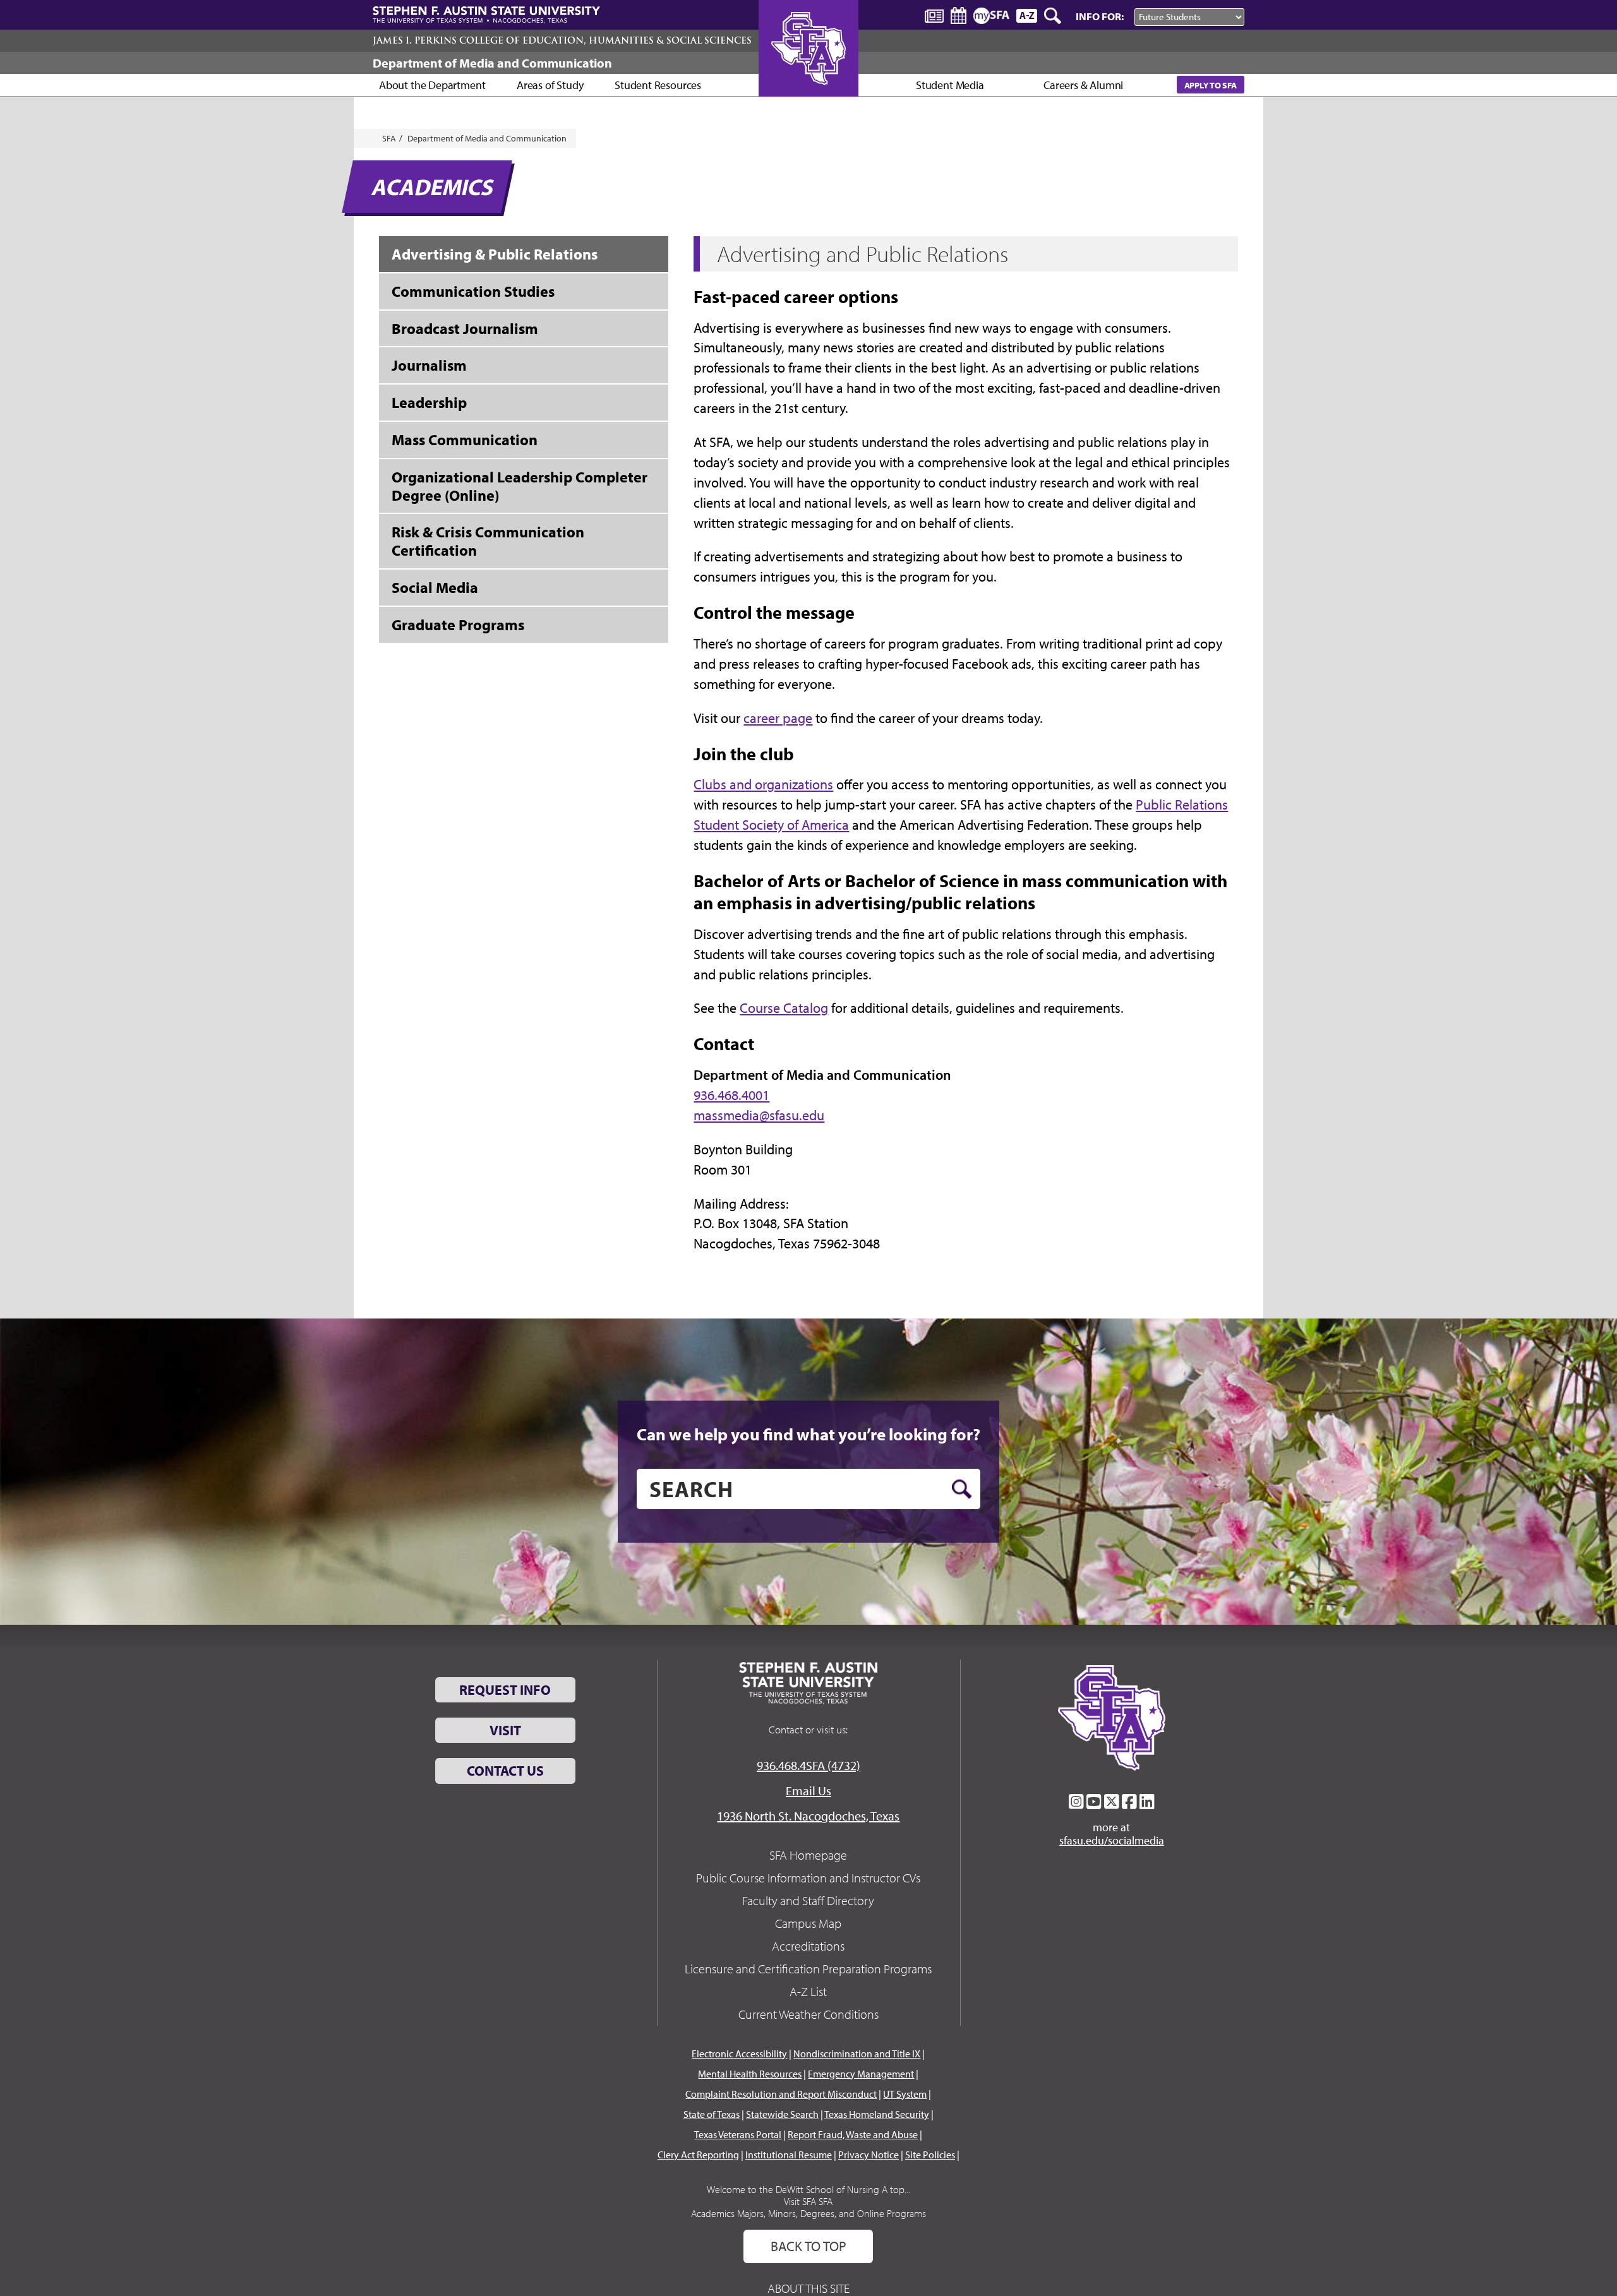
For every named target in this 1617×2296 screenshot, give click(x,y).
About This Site (808, 2288)
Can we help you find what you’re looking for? (808, 1434)
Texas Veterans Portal (738, 2134)
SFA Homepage (808, 1855)
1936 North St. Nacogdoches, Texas (808, 1816)
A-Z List (808, 1991)
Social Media (435, 587)
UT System (905, 2094)
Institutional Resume (789, 2155)
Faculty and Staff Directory (808, 1900)
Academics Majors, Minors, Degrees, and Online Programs (808, 2213)
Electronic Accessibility (739, 2054)
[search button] (962, 1489)
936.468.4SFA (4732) (808, 1765)
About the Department (432, 85)
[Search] (1054, 16)
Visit (505, 1730)
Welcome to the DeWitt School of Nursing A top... (808, 2189)
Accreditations (808, 1946)
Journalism (429, 365)
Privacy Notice (869, 2155)
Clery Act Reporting (698, 2155)
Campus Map (808, 1923)
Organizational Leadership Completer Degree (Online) (520, 486)
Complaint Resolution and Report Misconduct (781, 2094)
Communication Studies (473, 291)
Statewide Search (782, 2114)
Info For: (1100, 16)
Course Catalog (784, 1008)
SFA (389, 138)
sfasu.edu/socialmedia (1112, 1841)
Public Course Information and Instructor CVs (808, 1878)
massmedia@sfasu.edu (759, 1115)
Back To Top (808, 2246)
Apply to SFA (1211, 85)
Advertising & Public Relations (495, 254)
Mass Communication (465, 439)
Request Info (505, 1690)
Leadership (429, 402)
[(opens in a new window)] (1076, 1802)
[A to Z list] (1027, 15)
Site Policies (930, 2155)
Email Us (808, 1791)
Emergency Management (861, 2074)
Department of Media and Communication (492, 63)
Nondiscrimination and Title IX (857, 2054)
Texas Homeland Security (877, 2114)
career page (778, 718)
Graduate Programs (458, 625)
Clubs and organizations (763, 784)
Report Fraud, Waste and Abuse (853, 2134)
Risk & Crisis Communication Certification (488, 541)
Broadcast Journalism (465, 328)
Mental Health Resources (750, 2074)
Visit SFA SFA (808, 2201)
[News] (934, 15)
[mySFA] (991, 16)
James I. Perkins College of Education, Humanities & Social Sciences (562, 40)
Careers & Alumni (1083, 85)
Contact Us (505, 1771)
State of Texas (712, 2114)
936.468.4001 (731, 1095)
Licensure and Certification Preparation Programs (808, 1969)
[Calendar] (959, 15)
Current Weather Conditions (808, 2014)
